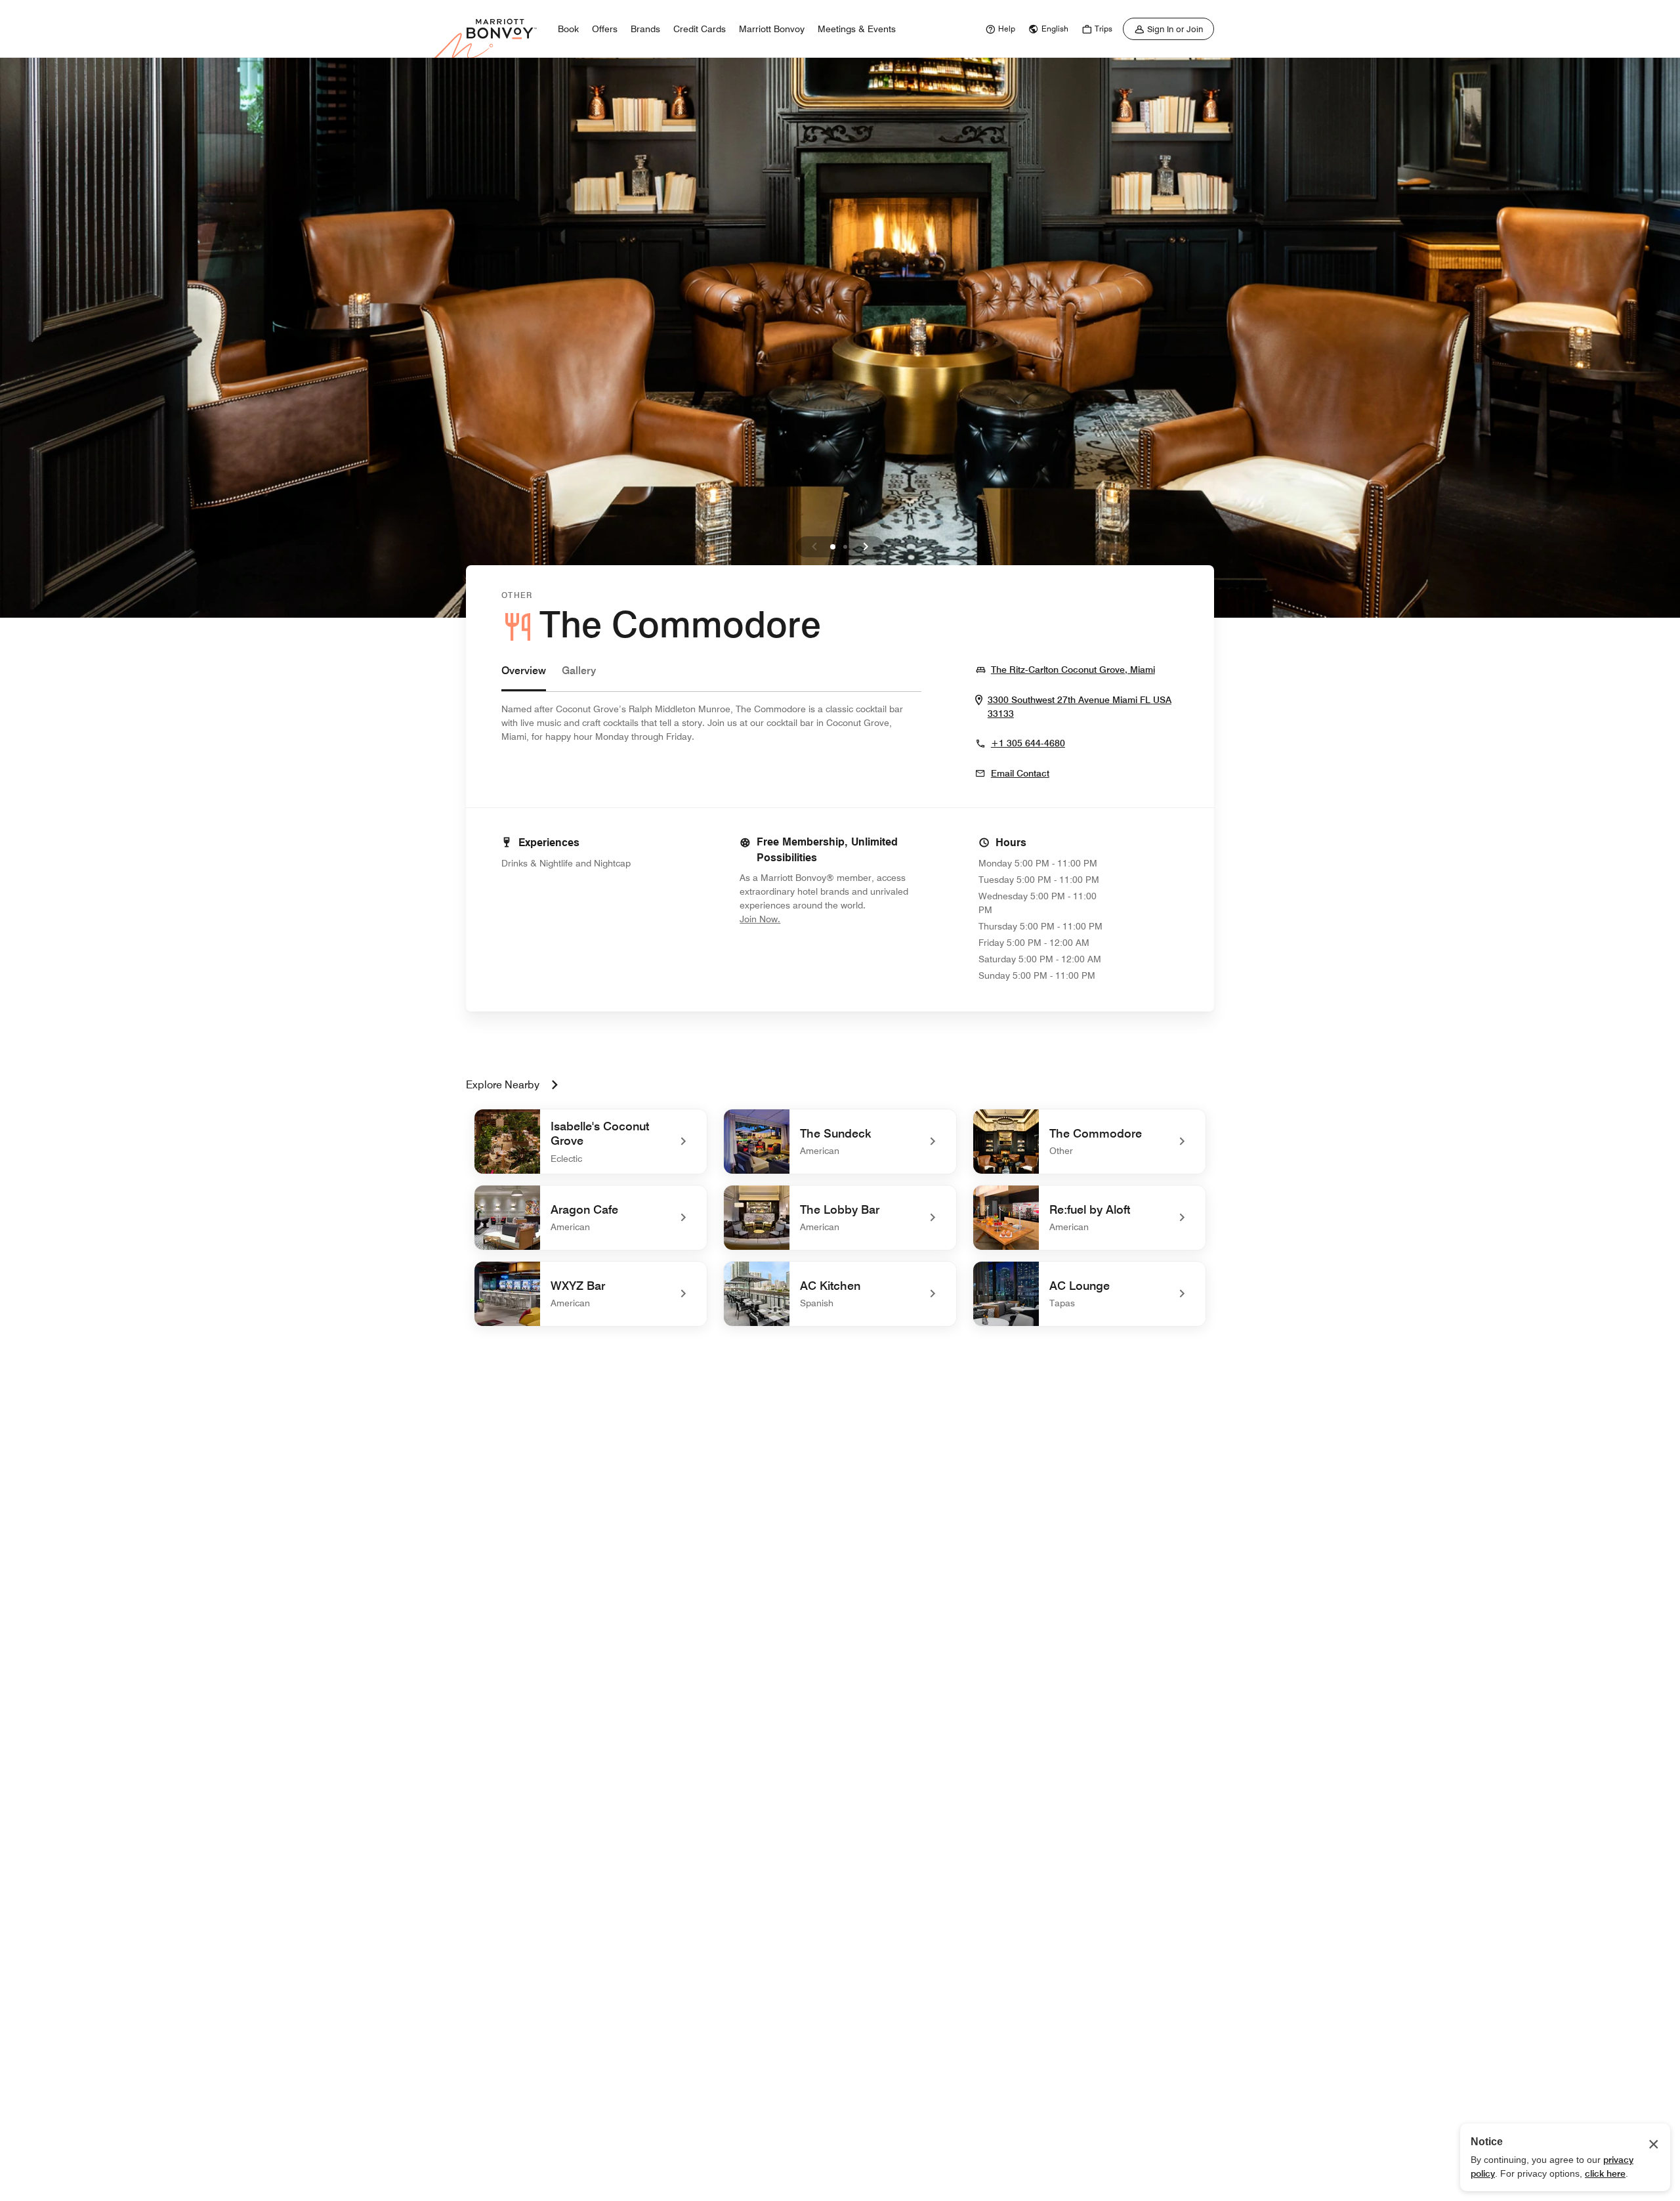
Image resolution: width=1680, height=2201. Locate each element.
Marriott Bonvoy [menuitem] (772, 29)
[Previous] (814, 547)
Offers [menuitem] (605, 29)
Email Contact (1020, 773)
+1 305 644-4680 (1028, 743)
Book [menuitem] (568, 29)
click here (1605, 2173)
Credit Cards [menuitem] (700, 29)
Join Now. (804, 919)
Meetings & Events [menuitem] (857, 29)
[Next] (866, 547)
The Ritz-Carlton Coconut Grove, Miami (1073, 669)
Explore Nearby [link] (503, 1085)
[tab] (524, 677)
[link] (999, 29)
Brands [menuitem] (645, 29)
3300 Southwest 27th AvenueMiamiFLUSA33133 (1080, 707)
